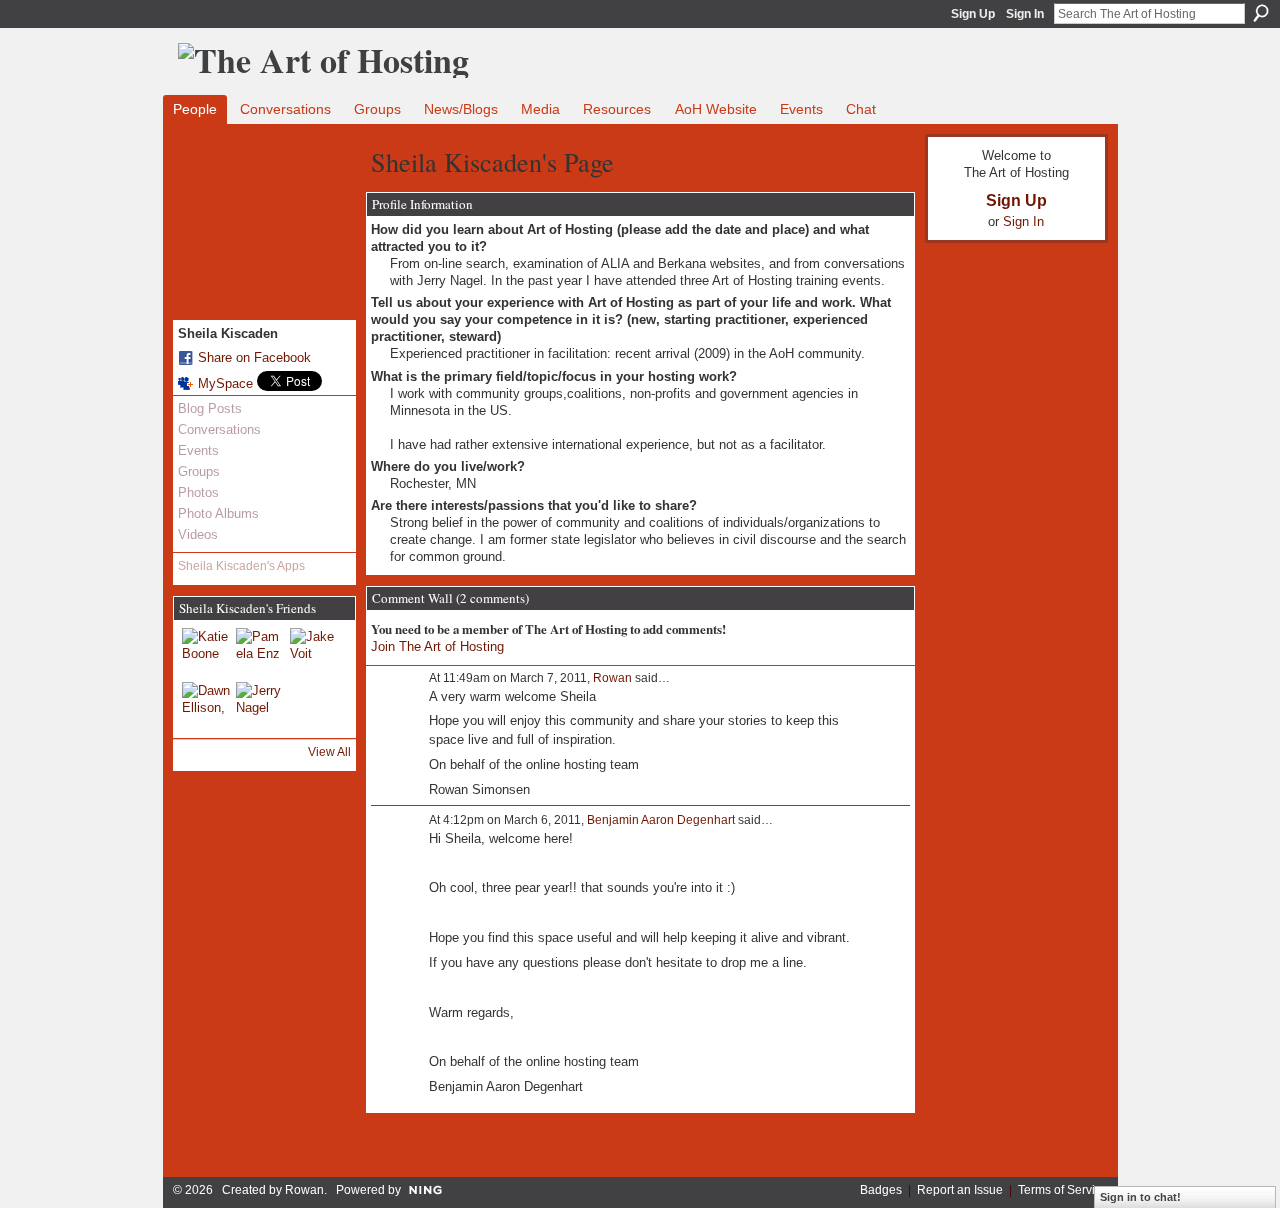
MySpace (225, 383)
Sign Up (973, 14)
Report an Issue (960, 1190)
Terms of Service (1063, 1190)
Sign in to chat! (1140, 1197)
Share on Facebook (254, 357)
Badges (881, 1190)
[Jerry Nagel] (260, 706)
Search (1261, 13)
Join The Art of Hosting (437, 646)
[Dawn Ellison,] (206, 706)
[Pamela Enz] (260, 652)
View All (329, 752)
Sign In (1025, 14)
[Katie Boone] (206, 652)
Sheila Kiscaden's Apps (241, 566)
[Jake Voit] (314, 652)
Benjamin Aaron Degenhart (661, 820)
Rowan (612, 678)
